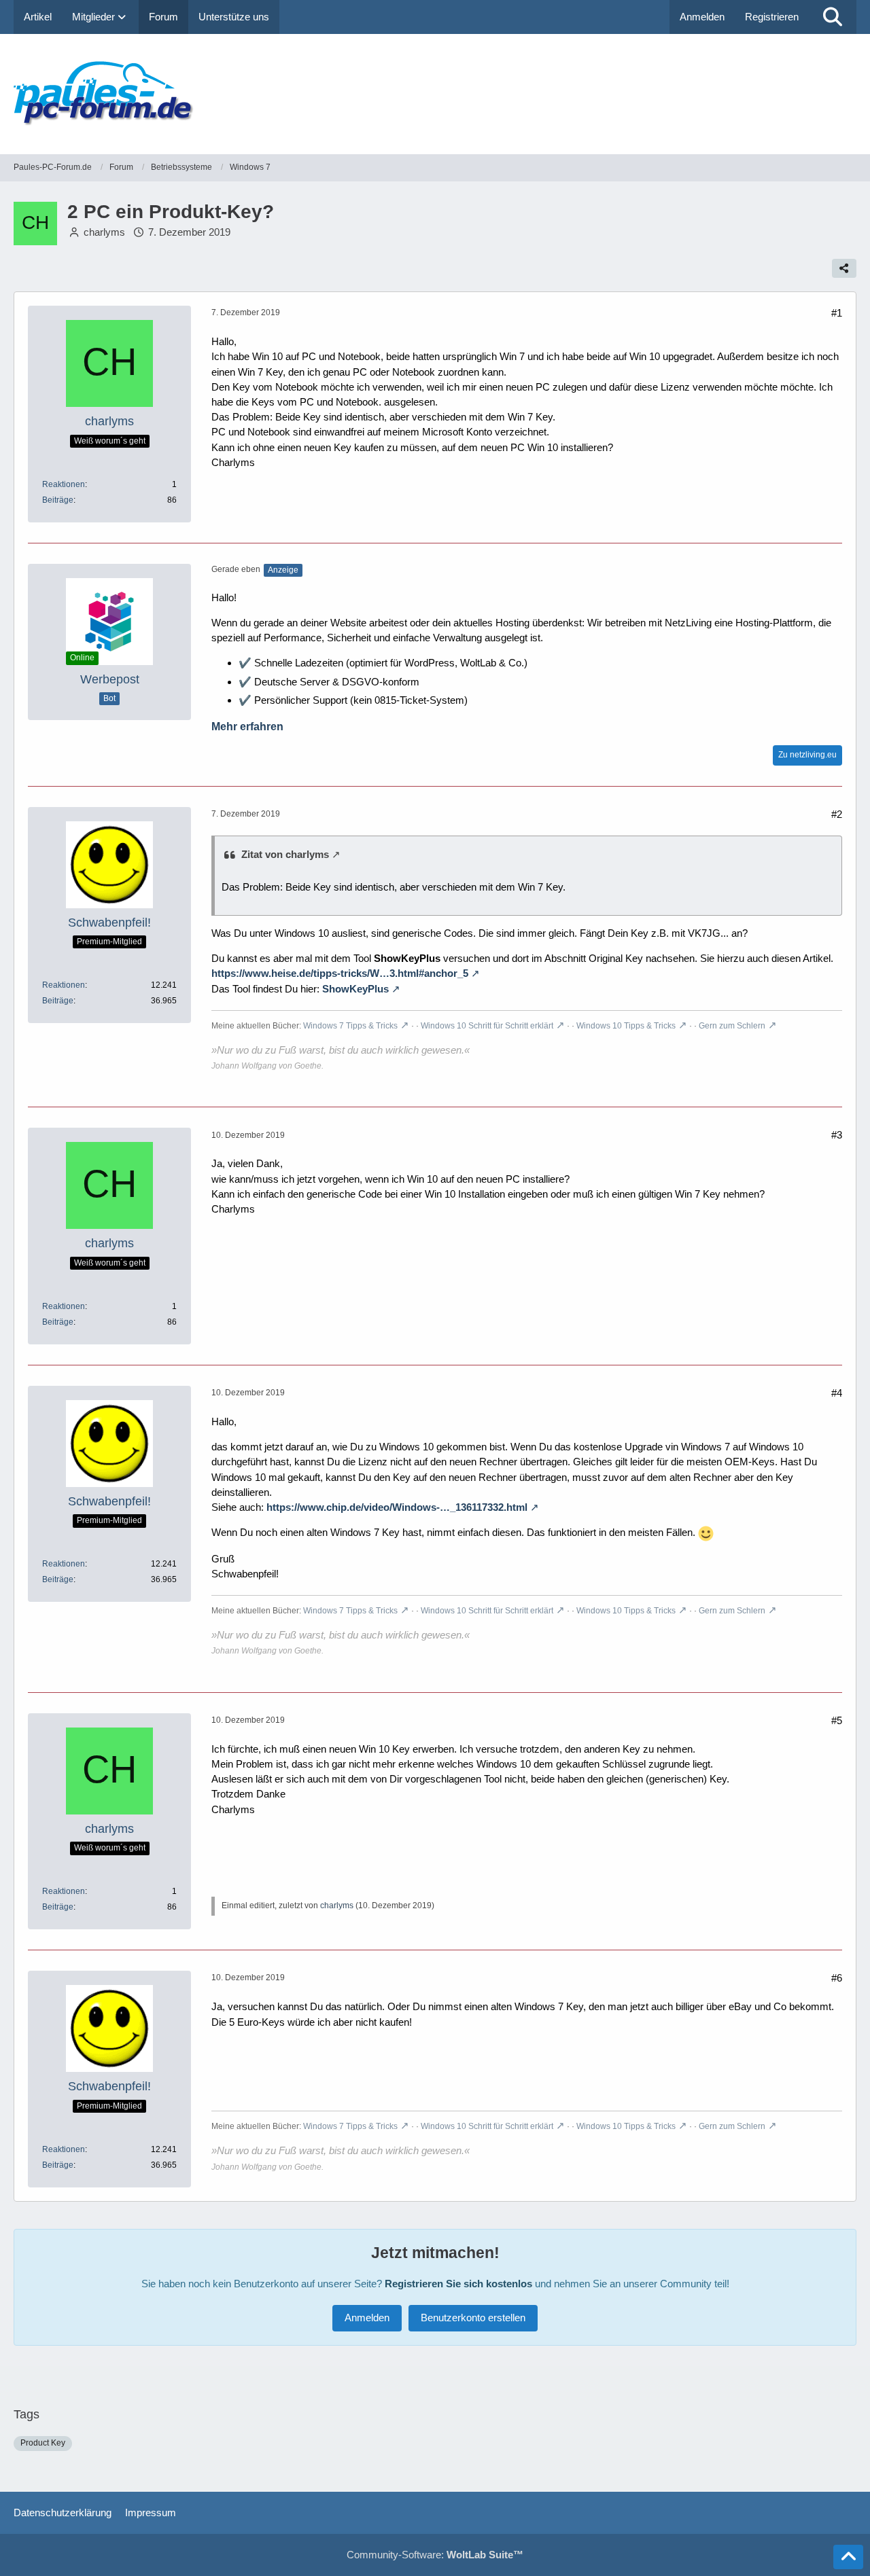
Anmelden (702, 17)
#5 (837, 1720)
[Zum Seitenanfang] (848, 2557)
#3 (837, 1135)
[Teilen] (844, 268)
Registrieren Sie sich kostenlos (458, 2284)
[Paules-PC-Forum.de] (435, 94)
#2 (837, 814)
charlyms (104, 232)
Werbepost (110, 679)
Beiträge (58, 500)
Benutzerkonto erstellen (473, 2318)
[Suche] (833, 17)
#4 (837, 1393)
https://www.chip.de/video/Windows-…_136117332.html (397, 1507)
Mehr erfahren (247, 727)
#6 (837, 1978)
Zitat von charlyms (285, 854)
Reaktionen (64, 484)
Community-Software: (435, 2555)
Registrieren (772, 17)
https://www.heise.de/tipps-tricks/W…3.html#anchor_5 (340, 973)
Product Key (43, 2443)
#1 (837, 313)
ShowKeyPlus (355, 989)
